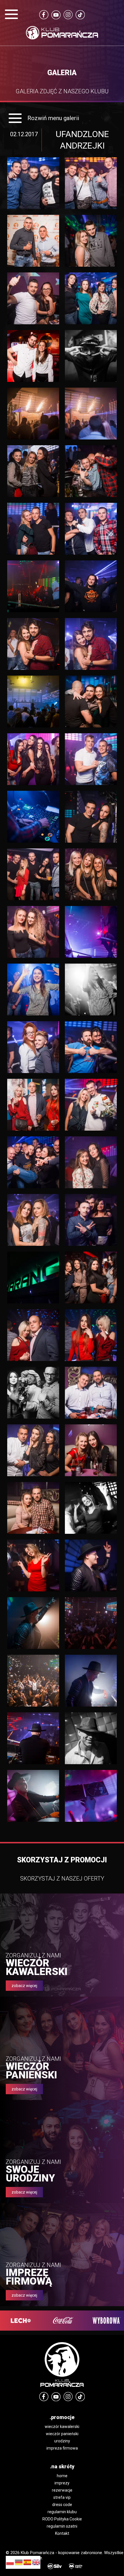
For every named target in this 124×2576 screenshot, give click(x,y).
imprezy (62, 2483)
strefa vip (62, 2497)
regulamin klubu (62, 2512)
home (62, 2476)
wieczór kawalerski (62, 2427)
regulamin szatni (62, 2526)
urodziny (62, 2441)
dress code (62, 2505)
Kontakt (62, 2533)
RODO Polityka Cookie (62, 2519)
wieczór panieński (62, 2434)
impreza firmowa (62, 2448)
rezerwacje (62, 2490)
